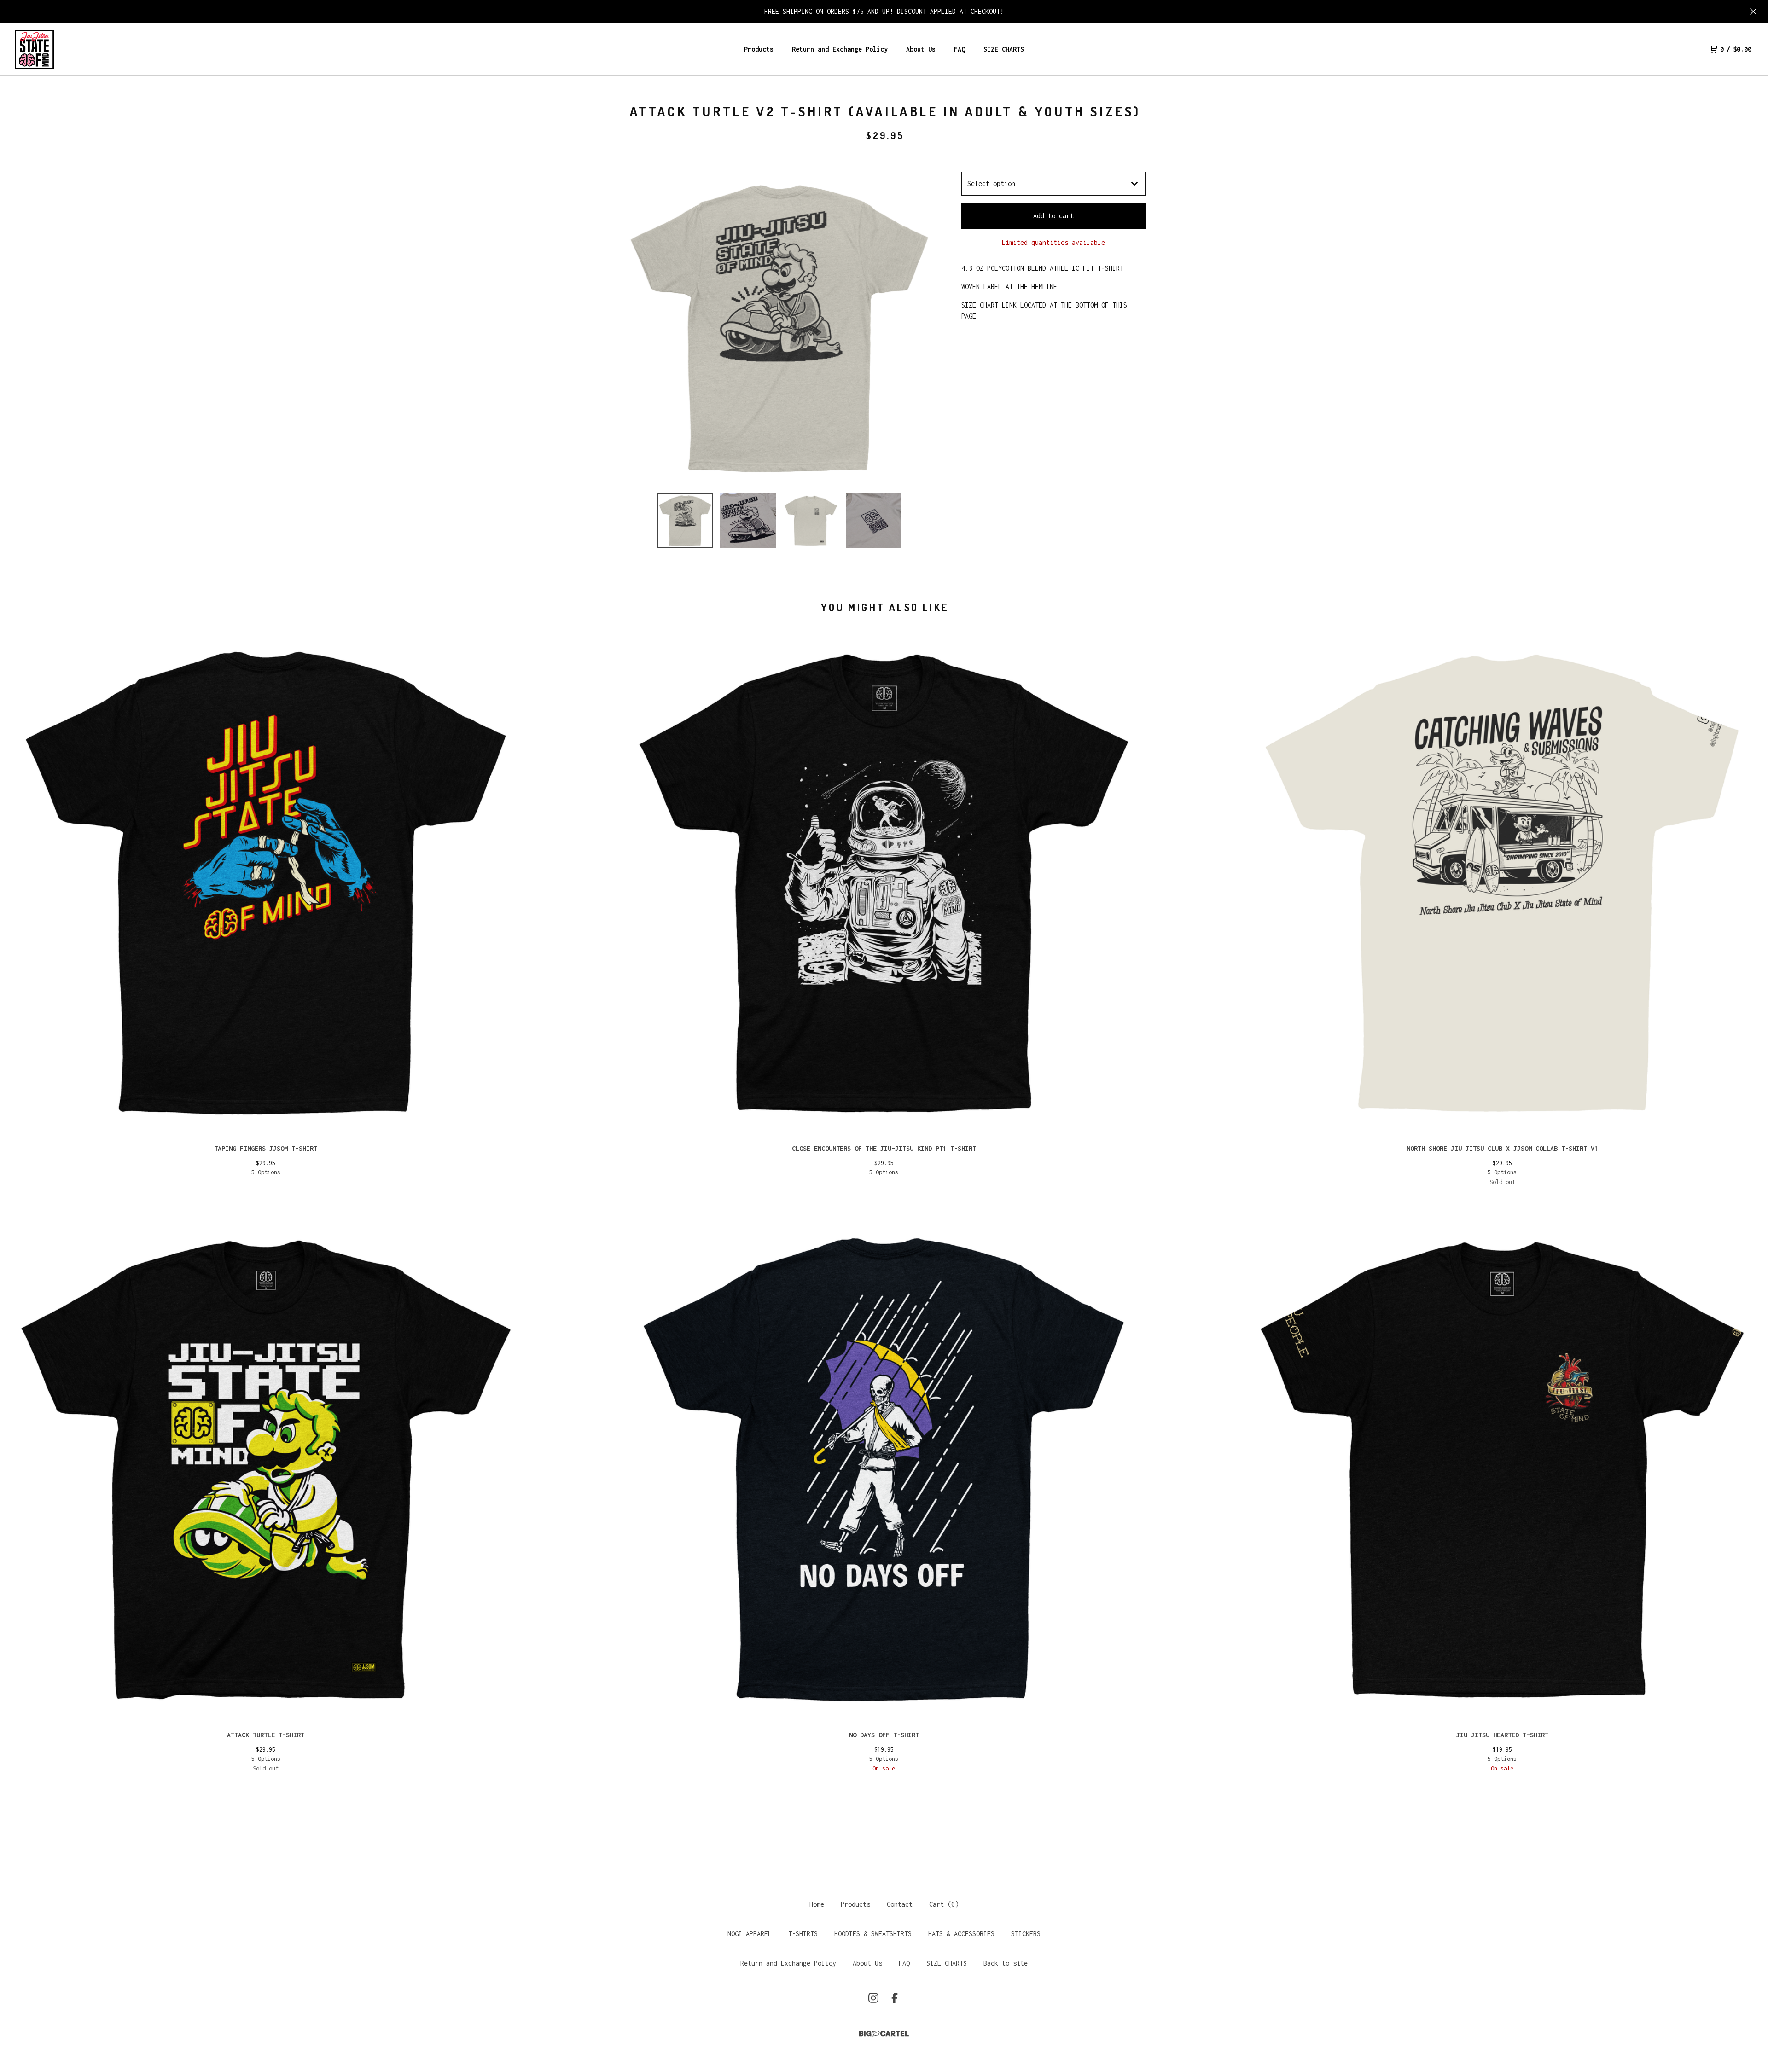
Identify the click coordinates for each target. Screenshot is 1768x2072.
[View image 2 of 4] (748, 521)
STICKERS (1026, 1934)
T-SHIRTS (803, 1934)
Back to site (1006, 1963)
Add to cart (1053, 216)
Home (817, 1904)
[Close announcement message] (1753, 12)
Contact (900, 1904)
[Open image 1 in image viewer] (779, 329)
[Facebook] (895, 1998)
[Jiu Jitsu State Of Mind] (34, 49)
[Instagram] (873, 1998)
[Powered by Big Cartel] (884, 2034)
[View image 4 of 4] (873, 521)
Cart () (944, 1904)
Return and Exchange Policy (840, 49)
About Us (921, 49)
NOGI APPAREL (750, 1934)
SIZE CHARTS (1004, 49)
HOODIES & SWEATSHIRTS (873, 1934)
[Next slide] (924, 329)
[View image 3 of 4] (811, 521)
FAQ (960, 49)
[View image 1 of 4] (685, 521)
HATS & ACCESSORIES (961, 1934)
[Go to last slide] (635, 329)
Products (759, 49)
